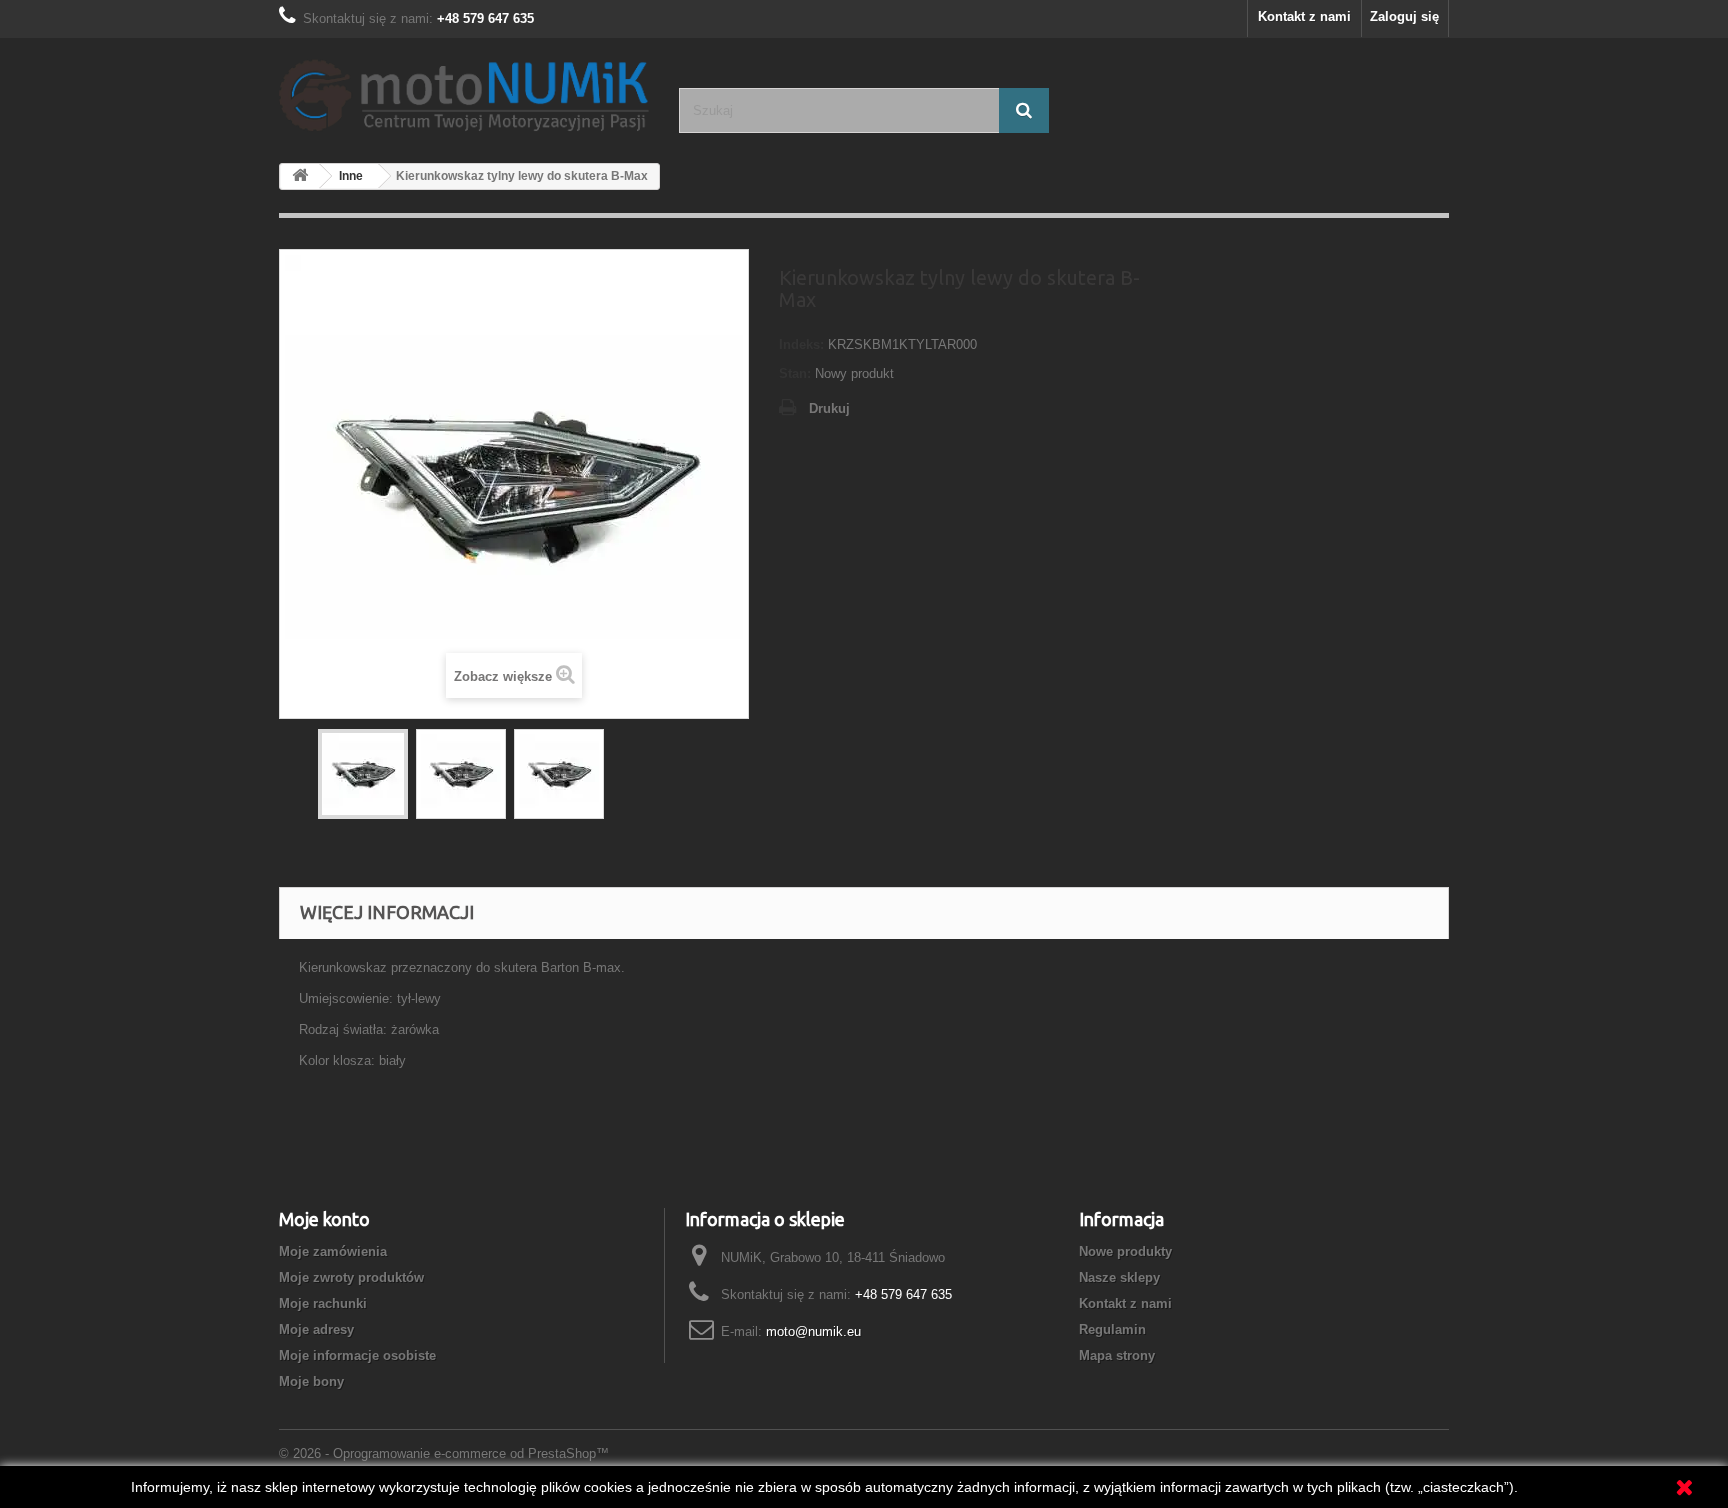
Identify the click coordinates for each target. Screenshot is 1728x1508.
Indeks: (801, 344)
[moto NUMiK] (464, 92)
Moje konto (324, 1219)
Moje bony (311, 1381)
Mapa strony (1117, 1355)
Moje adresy (316, 1329)
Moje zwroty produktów (351, 1277)
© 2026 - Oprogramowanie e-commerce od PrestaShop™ (444, 1453)
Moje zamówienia (333, 1251)
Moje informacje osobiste (357, 1355)
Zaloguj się (1404, 16)
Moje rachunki (323, 1303)
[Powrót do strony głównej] (300, 176)
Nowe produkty (1125, 1251)
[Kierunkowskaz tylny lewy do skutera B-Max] (363, 774)
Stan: (795, 373)
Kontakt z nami (1304, 16)
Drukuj (829, 408)
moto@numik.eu (813, 1331)
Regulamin (1112, 1329)
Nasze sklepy (1119, 1277)
